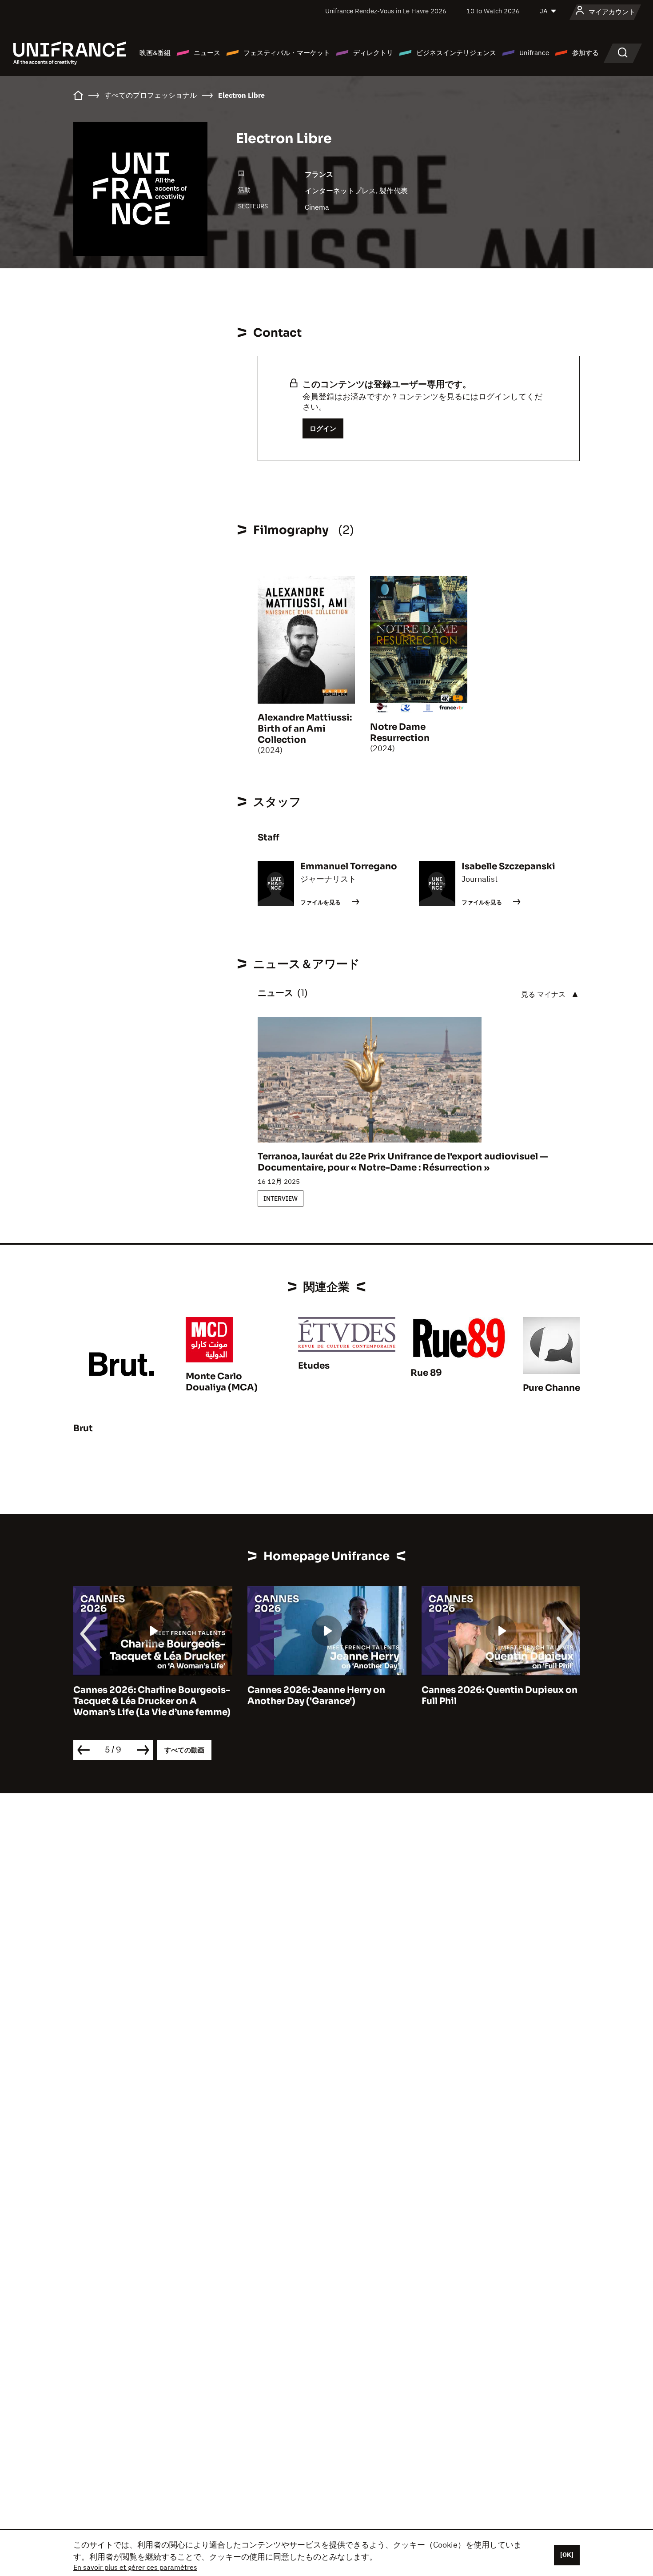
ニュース (207, 53)
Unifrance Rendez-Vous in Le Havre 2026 (386, 11)
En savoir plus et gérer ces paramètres (135, 2567)
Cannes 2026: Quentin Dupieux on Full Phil (500, 1696)
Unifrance (534, 53)
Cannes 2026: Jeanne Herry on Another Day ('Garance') (316, 1696)
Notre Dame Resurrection (400, 733)
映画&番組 (155, 53)
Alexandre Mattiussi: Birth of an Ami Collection (305, 729)
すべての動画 (184, 1750)
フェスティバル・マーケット (287, 53)
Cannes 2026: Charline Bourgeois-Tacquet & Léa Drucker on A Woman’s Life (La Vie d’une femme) (152, 1701)
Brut (83, 1428)
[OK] (567, 2555)
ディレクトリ (373, 53)
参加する (585, 53)
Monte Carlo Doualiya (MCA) (222, 1382)
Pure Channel (553, 1388)
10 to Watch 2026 (493, 11)
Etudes (314, 1366)
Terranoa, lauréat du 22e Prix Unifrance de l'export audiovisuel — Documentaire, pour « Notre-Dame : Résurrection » (403, 1162)
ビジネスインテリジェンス (456, 53)
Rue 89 (426, 1373)
